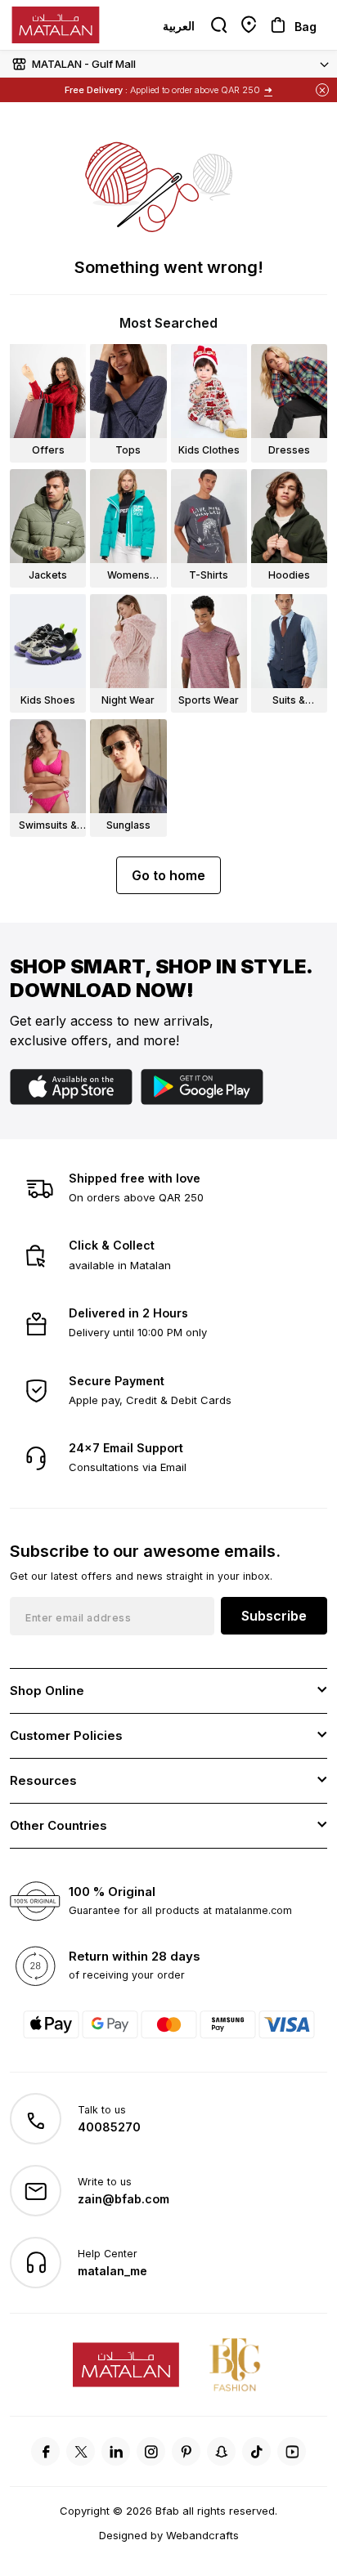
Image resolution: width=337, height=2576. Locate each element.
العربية (179, 26)
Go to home (168, 875)
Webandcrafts (202, 2535)
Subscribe (274, 1616)
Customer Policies (66, 1735)
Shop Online (47, 1690)
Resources (43, 1780)
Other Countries (58, 1825)
